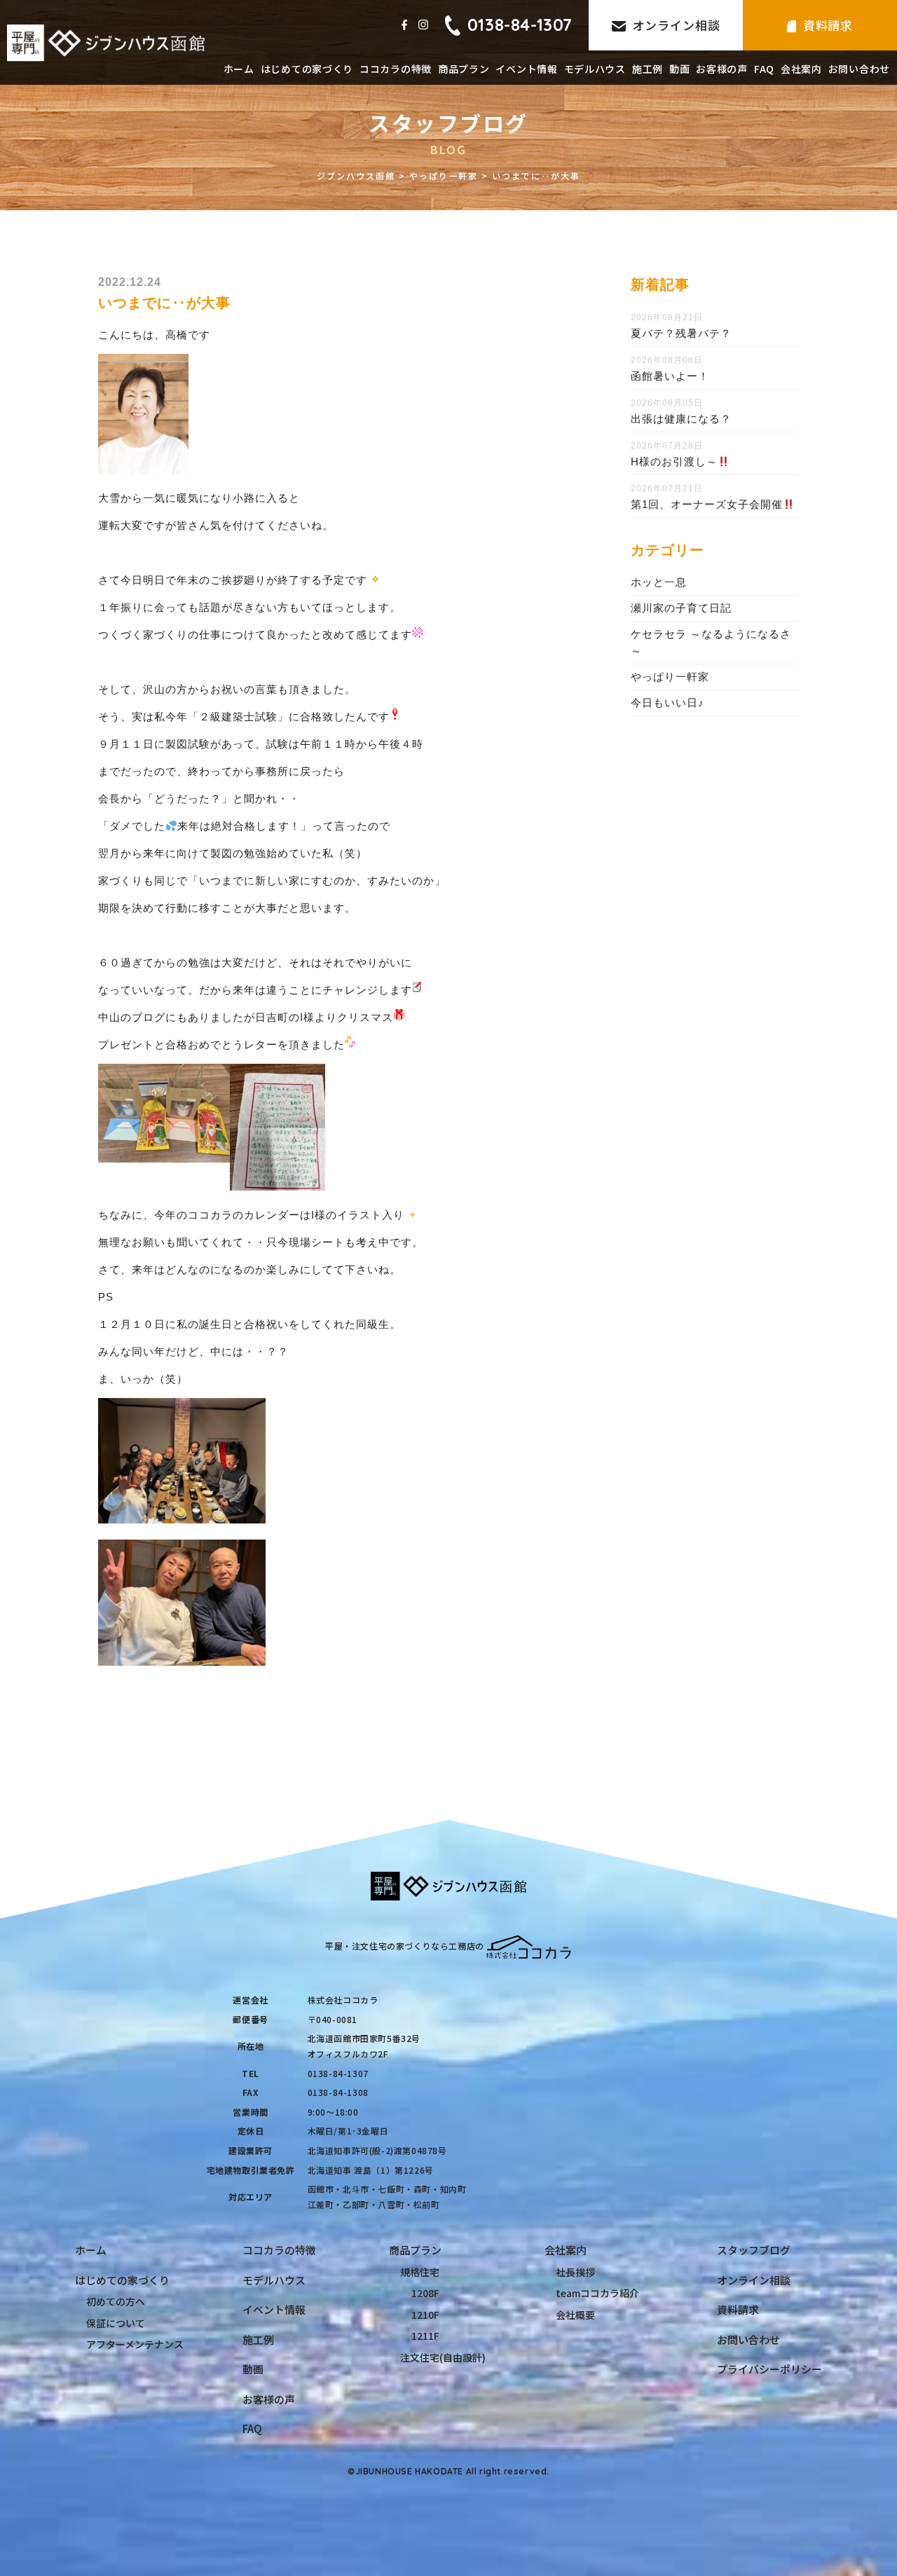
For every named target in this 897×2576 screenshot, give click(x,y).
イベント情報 (526, 69)
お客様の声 (722, 69)
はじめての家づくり (307, 69)
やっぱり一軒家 (670, 677)
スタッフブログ (754, 2250)
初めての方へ (116, 2301)
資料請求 (828, 25)
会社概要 (575, 2315)
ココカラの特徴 (396, 69)
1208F (425, 2293)
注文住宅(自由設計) (443, 2357)
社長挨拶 (575, 2272)
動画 (679, 69)
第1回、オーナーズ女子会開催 (707, 504)
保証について (116, 2323)
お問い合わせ (859, 69)
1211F (425, 2336)
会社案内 (801, 69)
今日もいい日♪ (667, 703)
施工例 (648, 69)
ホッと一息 (659, 582)
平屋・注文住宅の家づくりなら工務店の (405, 1946)
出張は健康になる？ (681, 419)
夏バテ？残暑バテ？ (681, 333)
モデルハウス (595, 69)
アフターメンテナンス (135, 2344)
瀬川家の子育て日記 (681, 608)
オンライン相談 (677, 25)
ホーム (239, 69)
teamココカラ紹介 (597, 2293)
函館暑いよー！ (670, 376)
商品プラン (464, 69)
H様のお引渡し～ (674, 461)
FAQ (764, 69)
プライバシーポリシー (769, 2369)
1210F (425, 2315)
